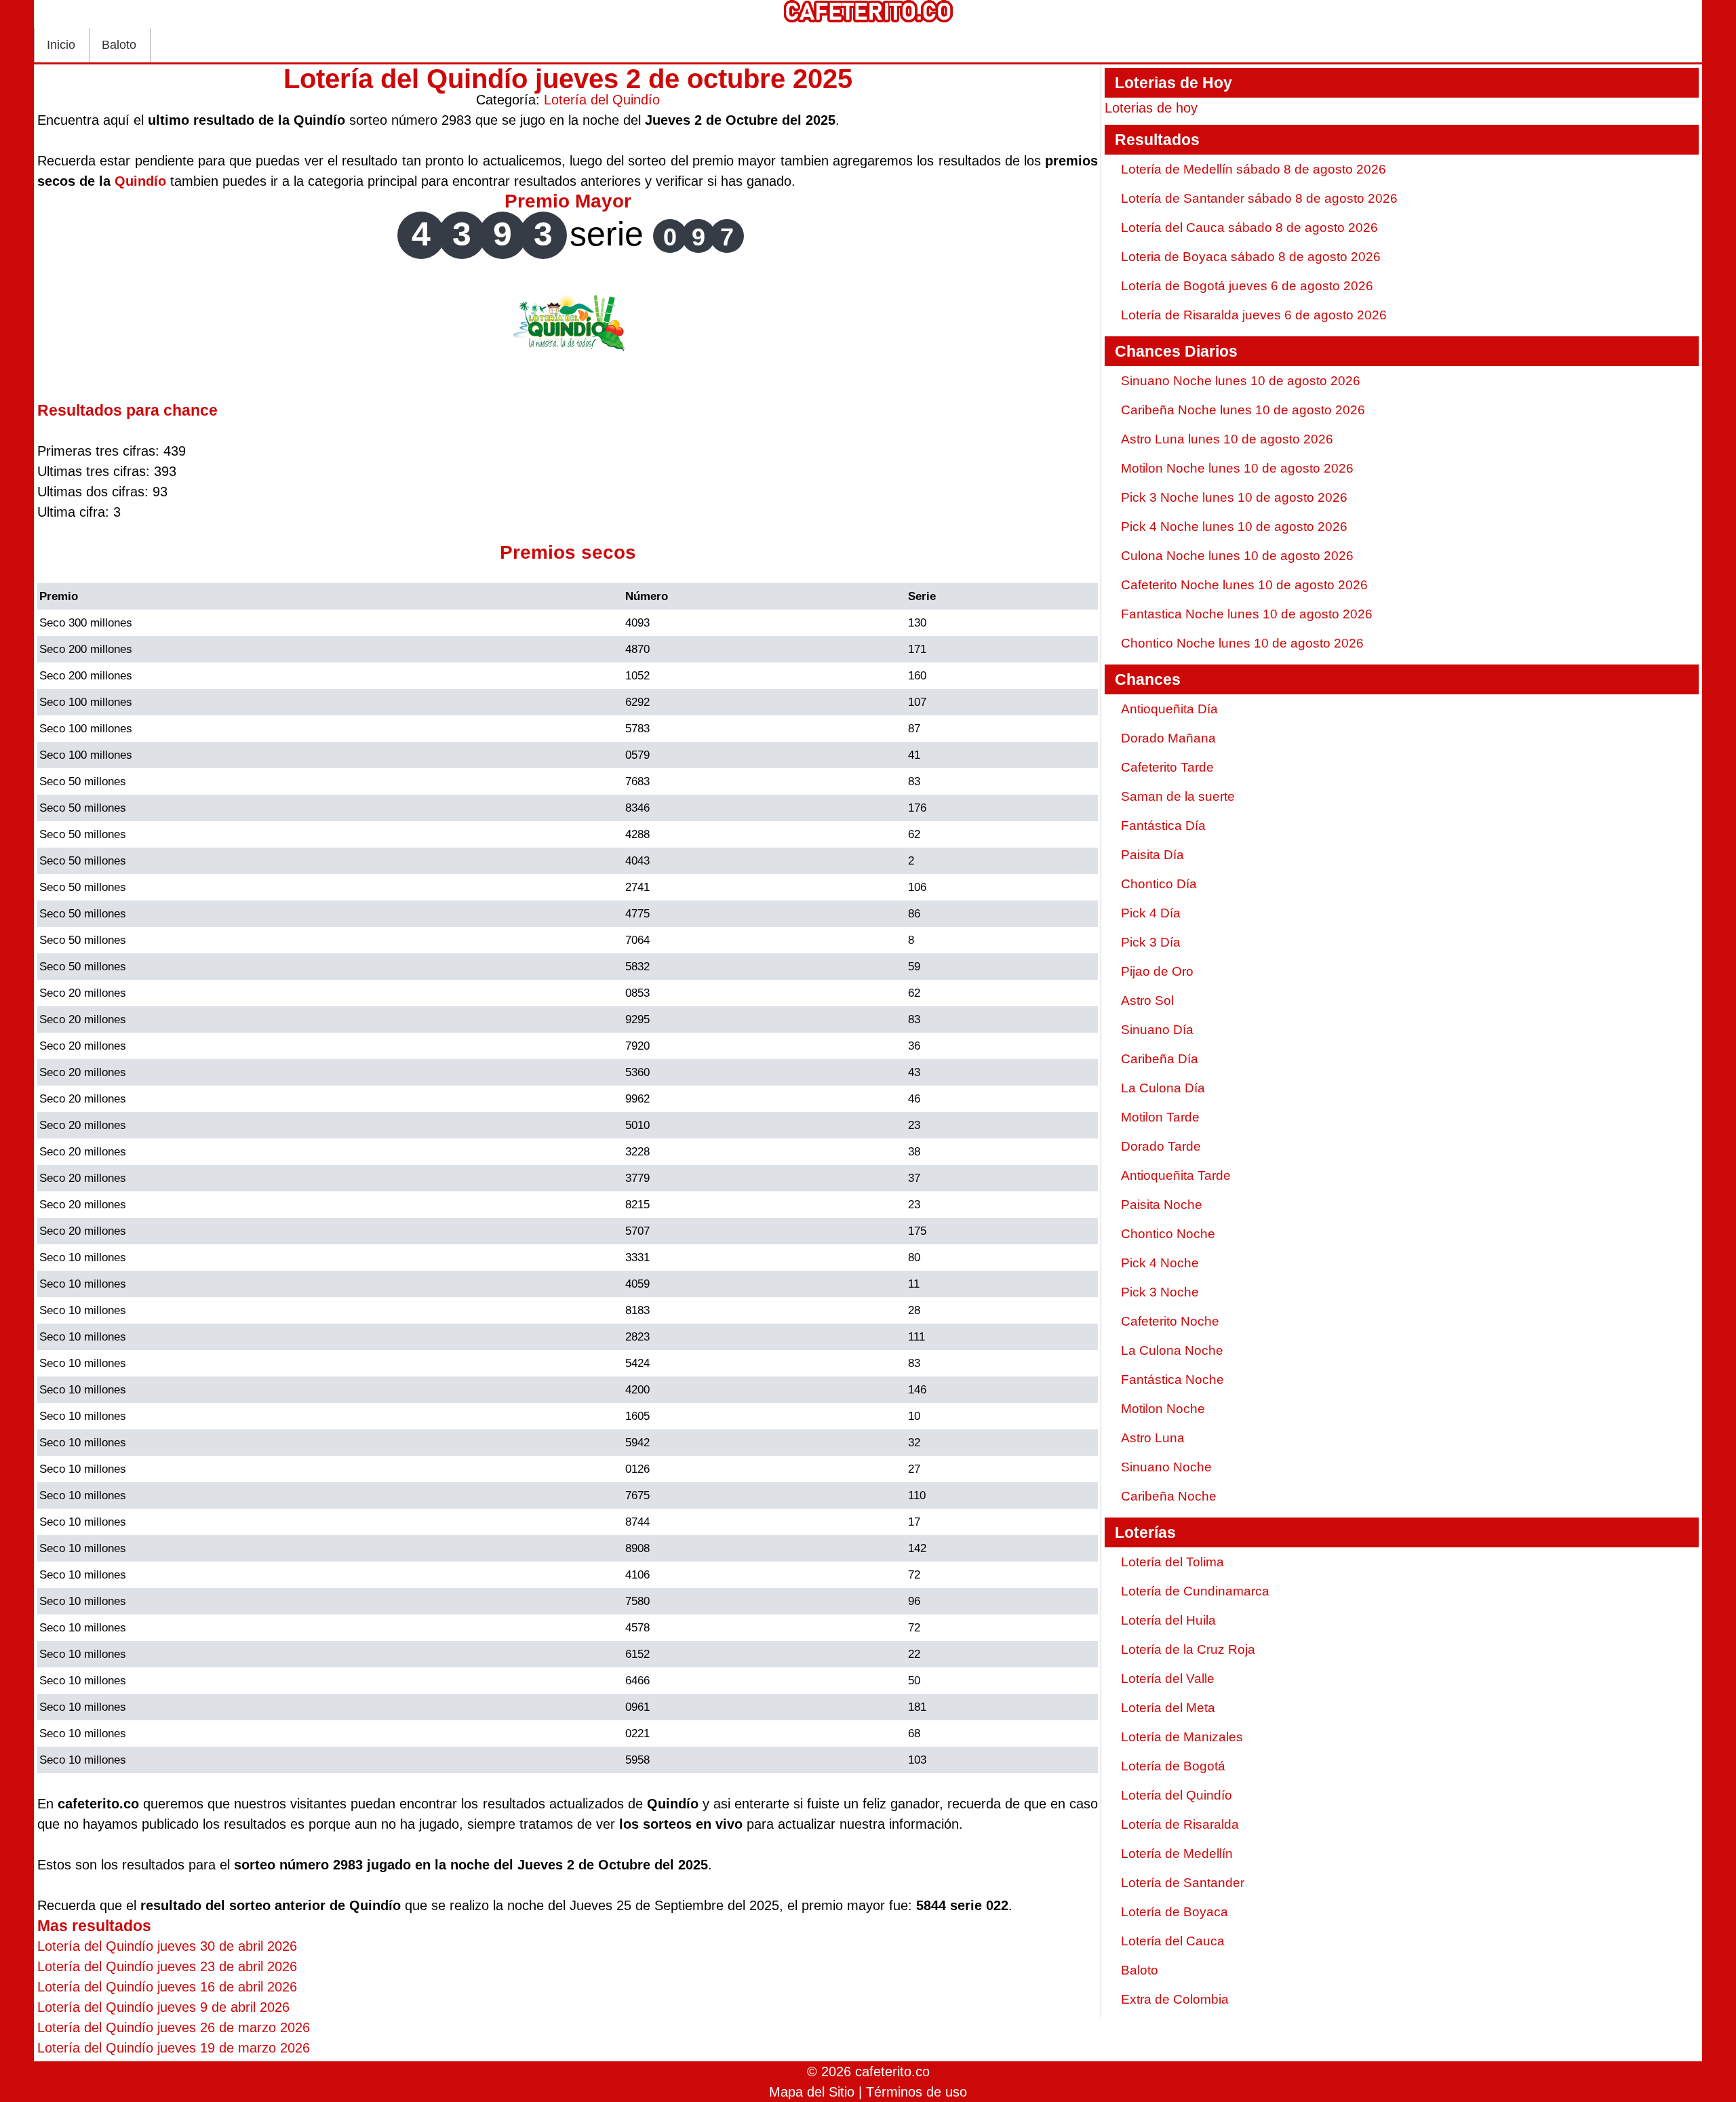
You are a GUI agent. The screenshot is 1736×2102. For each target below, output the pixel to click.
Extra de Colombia (1175, 1999)
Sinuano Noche (1166, 1467)
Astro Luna (1153, 1438)
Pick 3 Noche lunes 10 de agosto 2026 (1234, 497)
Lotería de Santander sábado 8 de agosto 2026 (1259, 198)
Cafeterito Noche (1170, 1321)
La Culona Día (1163, 1088)
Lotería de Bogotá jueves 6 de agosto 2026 (1247, 286)
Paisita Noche (1162, 1205)
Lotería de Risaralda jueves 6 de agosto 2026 (1254, 315)
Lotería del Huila (1168, 1620)
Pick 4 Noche (1160, 1263)
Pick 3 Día (1151, 942)
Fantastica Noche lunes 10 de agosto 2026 (1247, 614)
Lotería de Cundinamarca (1195, 1591)
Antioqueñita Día (1169, 709)
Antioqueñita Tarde (1176, 1175)
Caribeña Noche (1169, 1496)
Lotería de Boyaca (1175, 1912)
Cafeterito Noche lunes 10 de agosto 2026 (1244, 585)
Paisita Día (1152, 855)
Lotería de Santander (1183, 1883)
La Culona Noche (1172, 1350)
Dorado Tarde (1161, 1146)
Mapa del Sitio (812, 2092)
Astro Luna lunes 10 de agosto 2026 (1227, 439)
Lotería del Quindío (602, 100)
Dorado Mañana (1168, 738)
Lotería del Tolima (1172, 1562)
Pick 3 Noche (1160, 1292)
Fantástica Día (1163, 826)
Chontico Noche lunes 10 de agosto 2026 (1242, 643)
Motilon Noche (1163, 1409)
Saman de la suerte (1178, 796)
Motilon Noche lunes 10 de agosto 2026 (1237, 468)
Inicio (61, 45)
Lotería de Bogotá (1173, 1766)
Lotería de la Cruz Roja (1188, 1649)
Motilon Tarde (1160, 1117)
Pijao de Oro (1157, 971)
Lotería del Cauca (1173, 1941)
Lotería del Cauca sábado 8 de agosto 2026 (1249, 227)
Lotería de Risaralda (1180, 1824)
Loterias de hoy (1151, 108)
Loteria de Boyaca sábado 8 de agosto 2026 (1251, 257)
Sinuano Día (1157, 1030)
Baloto (119, 45)
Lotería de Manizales (1182, 1737)
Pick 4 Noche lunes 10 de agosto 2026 (1234, 527)
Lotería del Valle (1168, 1679)
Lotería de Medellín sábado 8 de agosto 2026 (1254, 169)
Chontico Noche (1168, 1234)
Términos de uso (916, 2092)
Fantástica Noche (1172, 1380)
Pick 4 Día (1151, 913)
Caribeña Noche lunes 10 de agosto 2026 (1243, 410)
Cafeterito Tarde (1167, 767)
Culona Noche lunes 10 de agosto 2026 (1237, 556)
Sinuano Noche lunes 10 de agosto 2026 (1241, 381)
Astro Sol (1147, 1000)
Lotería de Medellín (1177, 1853)
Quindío (140, 181)
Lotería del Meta (1168, 1708)
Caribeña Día (1160, 1059)
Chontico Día (1159, 884)
